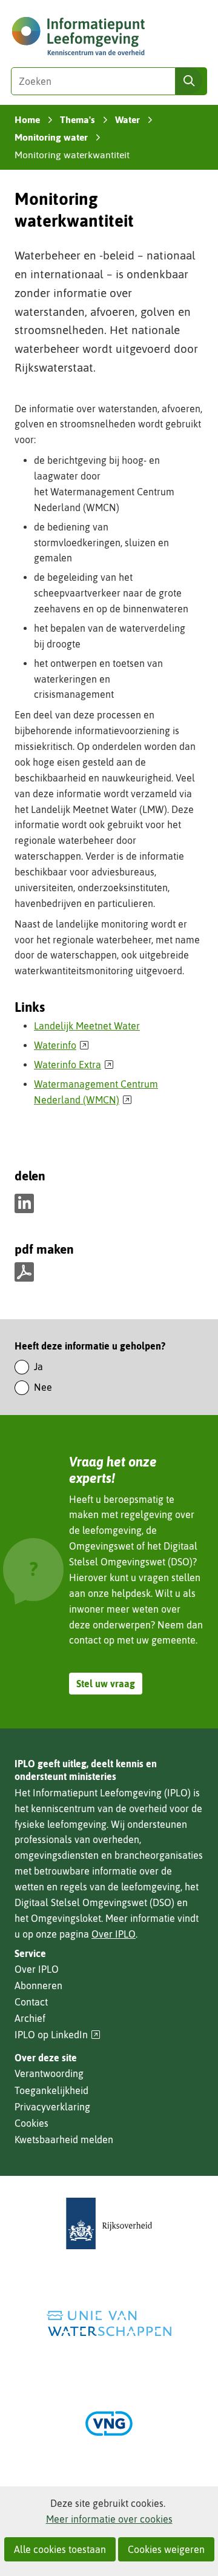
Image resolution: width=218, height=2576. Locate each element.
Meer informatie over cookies (109, 2519)
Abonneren (38, 1986)
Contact (31, 2002)
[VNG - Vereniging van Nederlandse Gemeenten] (109, 2424)
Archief (30, 2018)
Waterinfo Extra (74, 1065)
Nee (43, 1387)
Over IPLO (114, 1934)
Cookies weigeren (166, 2549)
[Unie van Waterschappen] (109, 2323)
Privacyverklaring (52, 2107)
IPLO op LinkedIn (58, 2035)
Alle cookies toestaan (60, 2549)
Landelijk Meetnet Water (87, 1026)
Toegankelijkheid (51, 2090)
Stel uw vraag (106, 1684)
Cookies (31, 2123)
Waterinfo (61, 1045)
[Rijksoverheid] (109, 2223)
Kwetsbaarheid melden (64, 2139)
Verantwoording (49, 2073)
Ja (38, 1367)
